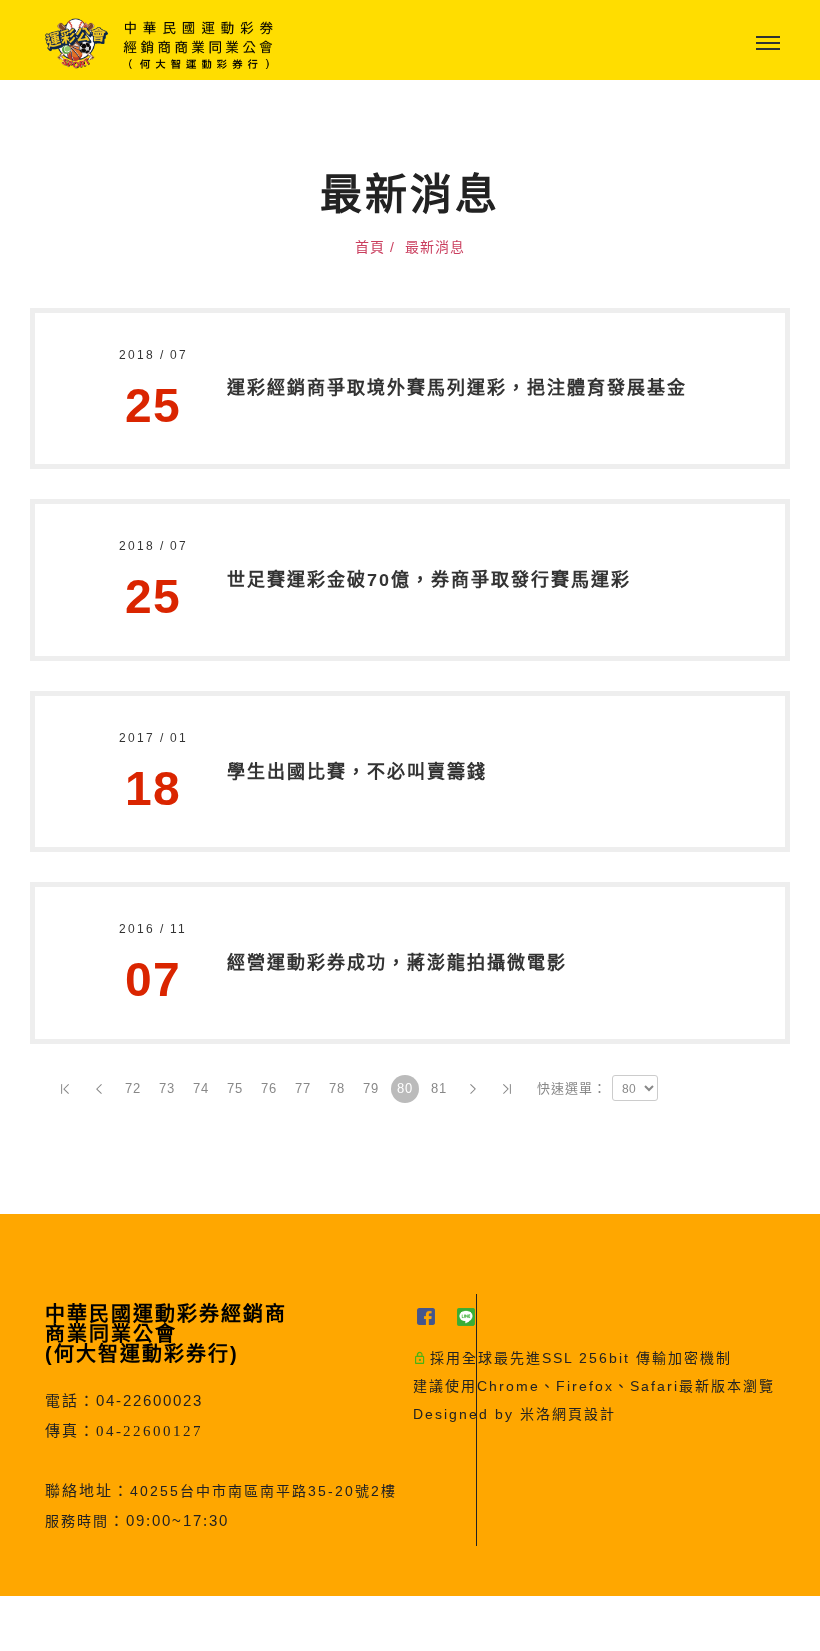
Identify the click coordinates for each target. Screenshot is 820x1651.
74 (201, 1088)
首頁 (370, 247)
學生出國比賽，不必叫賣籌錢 (357, 772)
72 (133, 1088)
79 (371, 1088)
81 (439, 1088)
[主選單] (768, 44)
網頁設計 (584, 1414)
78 (337, 1088)
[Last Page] (507, 1089)
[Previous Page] (99, 1089)
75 (235, 1088)
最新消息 (435, 247)
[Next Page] (473, 1089)
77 (303, 1088)
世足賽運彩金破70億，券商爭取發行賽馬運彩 (429, 580)
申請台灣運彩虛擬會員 (359, 1623)
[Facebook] (433, 1316)
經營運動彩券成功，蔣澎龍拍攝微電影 (397, 963)
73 (167, 1088)
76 (269, 1088)
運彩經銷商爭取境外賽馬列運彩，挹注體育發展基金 (457, 388)
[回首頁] (160, 43)
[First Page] (65, 1089)
